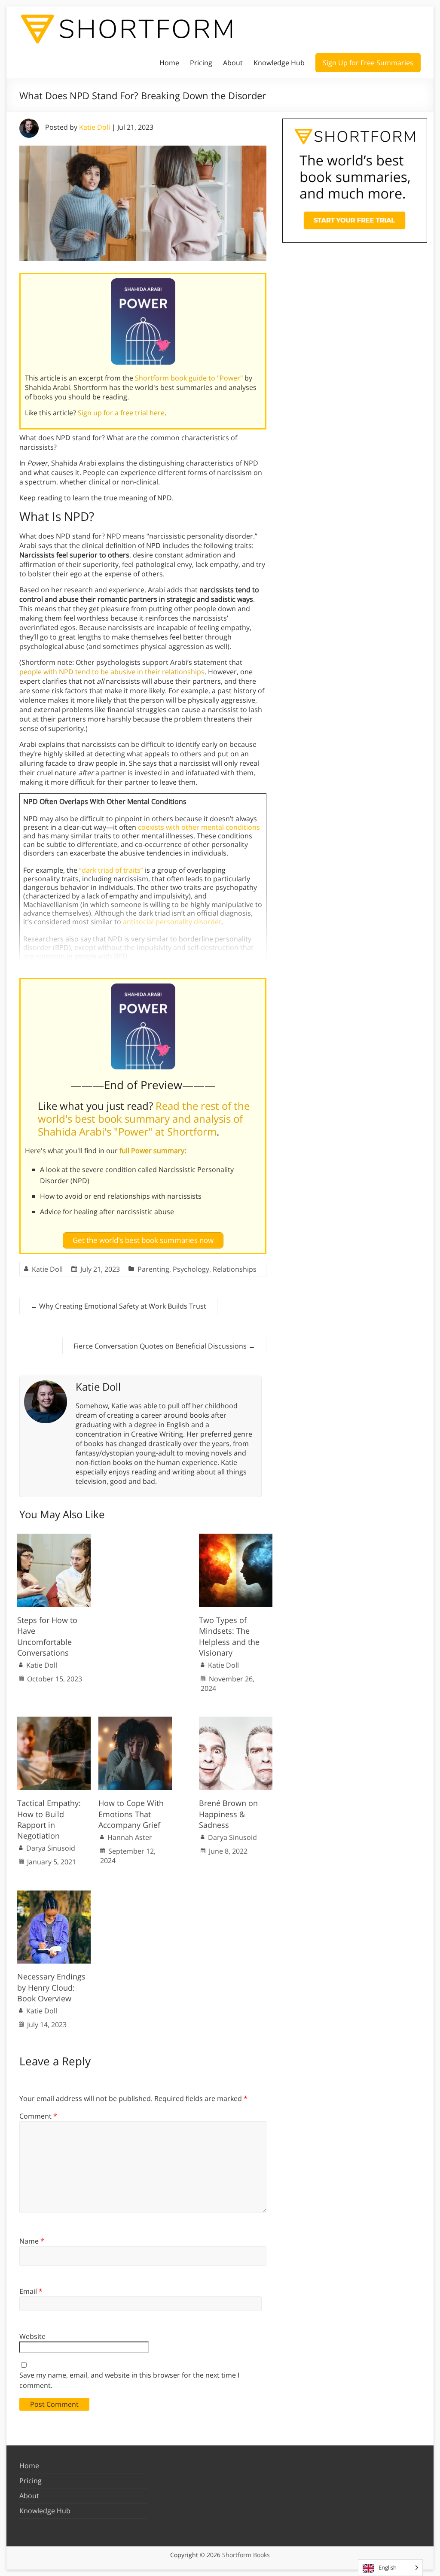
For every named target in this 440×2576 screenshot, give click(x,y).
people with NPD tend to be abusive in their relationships (112, 672)
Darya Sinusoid (51, 1848)
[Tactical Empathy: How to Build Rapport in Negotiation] (54, 1721)
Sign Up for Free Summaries (368, 63)
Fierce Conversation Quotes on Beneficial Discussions (164, 1346)
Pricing (201, 63)
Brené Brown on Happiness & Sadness (228, 1814)
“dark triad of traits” (111, 870)
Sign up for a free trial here (121, 413)
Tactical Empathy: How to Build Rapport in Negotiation (49, 1819)
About (233, 63)
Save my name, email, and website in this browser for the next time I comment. (129, 2380)
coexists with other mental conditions (199, 827)
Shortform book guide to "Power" (189, 378)
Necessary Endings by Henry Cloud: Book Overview (51, 1987)
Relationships (235, 1269)
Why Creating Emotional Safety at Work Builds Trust (118, 1306)
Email (31, 2291)
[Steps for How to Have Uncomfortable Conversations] (54, 1538)
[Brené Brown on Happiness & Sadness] (236, 1721)
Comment (38, 2116)
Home (169, 63)
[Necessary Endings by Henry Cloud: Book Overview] (54, 1894)
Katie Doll (95, 127)
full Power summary (152, 1151)
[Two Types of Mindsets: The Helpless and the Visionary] (236, 1538)
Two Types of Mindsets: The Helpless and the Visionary (229, 1636)
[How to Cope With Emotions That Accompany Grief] (135, 1721)
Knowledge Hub (279, 63)
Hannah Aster (130, 1837)
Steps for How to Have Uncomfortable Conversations (47, 1636)
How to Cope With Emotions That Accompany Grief (131, 1814)
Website (32, 2336)
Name (32, 2241)
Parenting (153, 1269)
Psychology (191, 1269)
